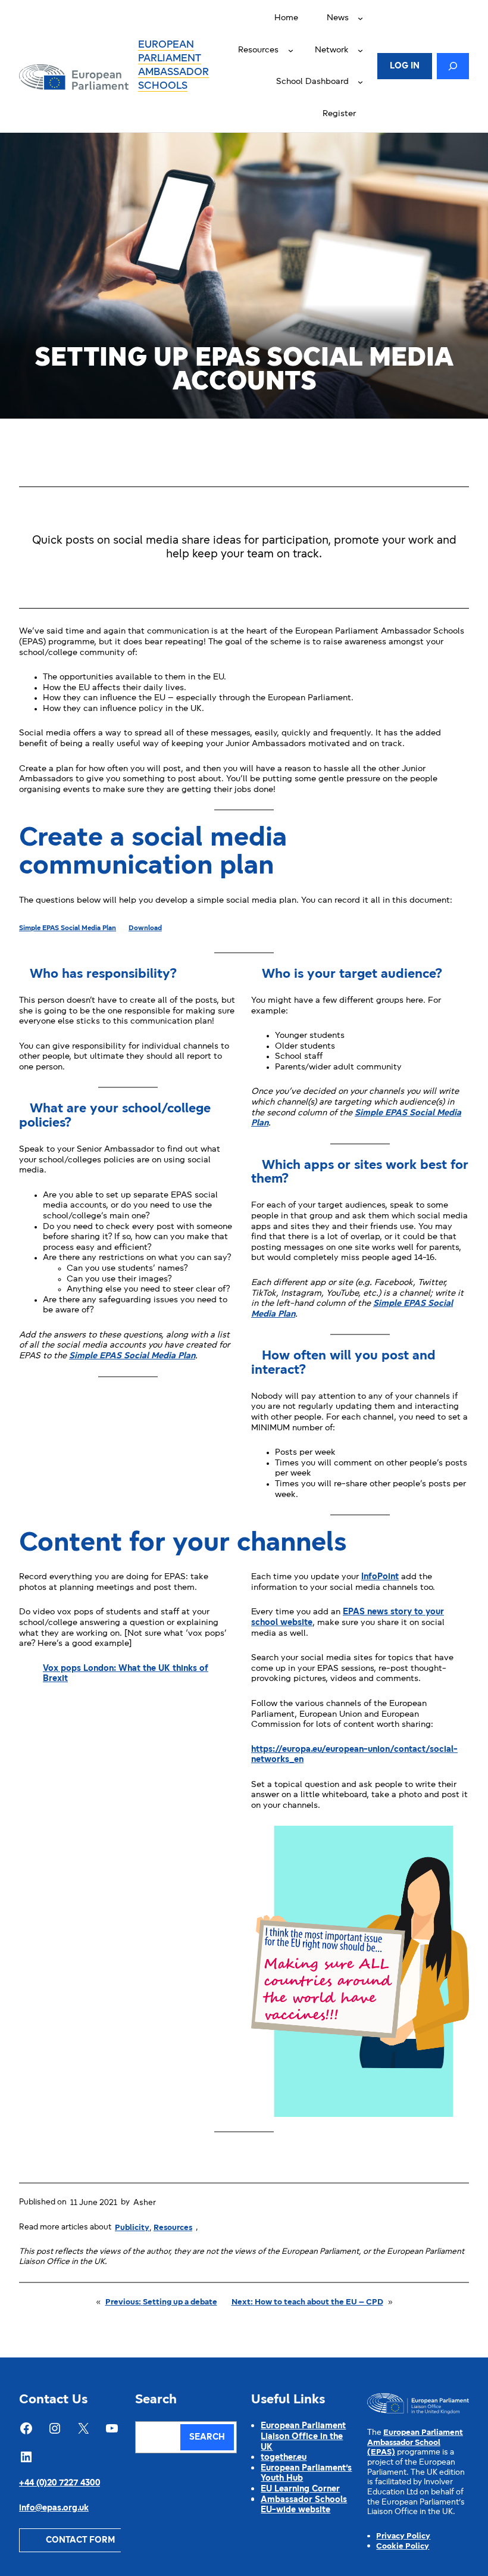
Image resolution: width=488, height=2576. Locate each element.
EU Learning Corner (300, 2489)
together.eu (284, 2458)
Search (207, 2438)
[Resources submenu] (291, 50)
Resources (173, 2228)
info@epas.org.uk (54, 2508)
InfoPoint (380, 1577)
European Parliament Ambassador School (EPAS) (415, 2443)
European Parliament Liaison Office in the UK (303, 2437)
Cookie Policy (403, 2547)
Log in (405, 66)
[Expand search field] (453, 66)
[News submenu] (360, 18)
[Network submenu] (360, 50)
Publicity (132, 2228)
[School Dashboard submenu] (360, 82)
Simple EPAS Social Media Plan (68, 928)
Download (145, 928)
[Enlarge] (453, 1841)
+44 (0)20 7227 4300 (60, 2483)
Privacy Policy (403, 2536)
